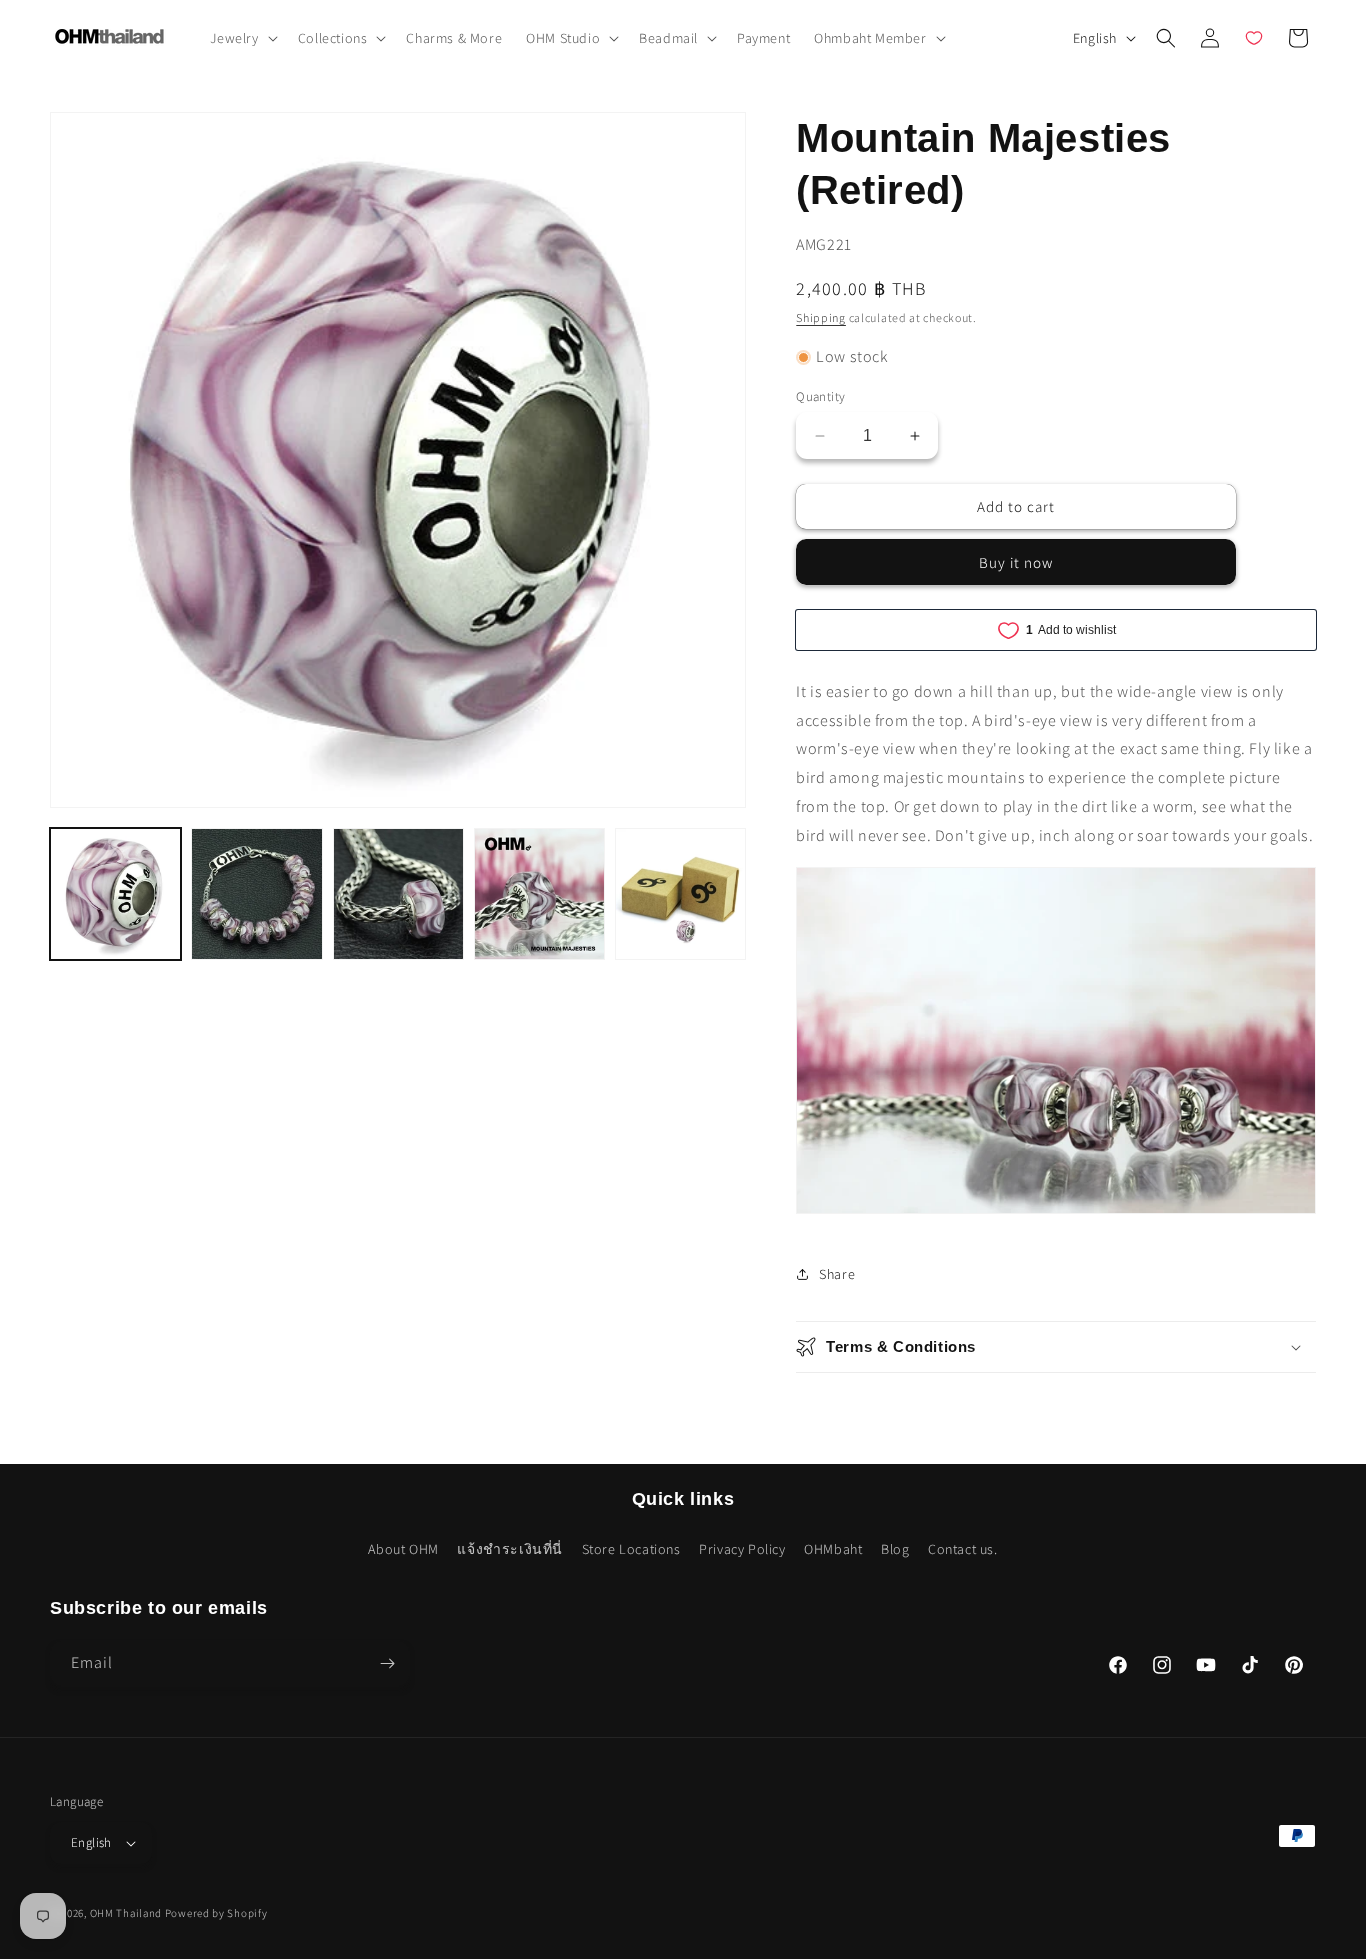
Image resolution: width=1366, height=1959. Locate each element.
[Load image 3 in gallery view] (398, 893)
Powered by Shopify (216, 1913)
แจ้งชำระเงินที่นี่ (510, 1549)
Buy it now (1016, 562)
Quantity (820, 396)
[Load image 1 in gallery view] (115, 893)
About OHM (403, 1549)
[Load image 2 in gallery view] (256, 893)
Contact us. (963, 1549)
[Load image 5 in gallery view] (680, 893)
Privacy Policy (742, 1549)
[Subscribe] (387, 1663)
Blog (895, 1549)
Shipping (821, 317)
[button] (242, 38)
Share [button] (837, 1274)
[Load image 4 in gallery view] (539, 893)
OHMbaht (833, 1549)
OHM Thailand (126, 1913)
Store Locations (631, 1549)
